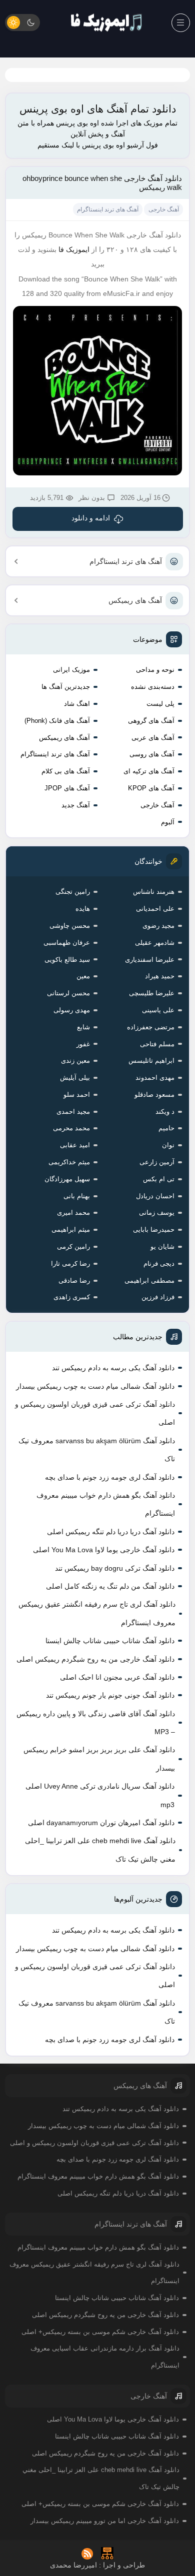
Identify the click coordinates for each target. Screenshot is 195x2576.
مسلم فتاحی (157, 1044)
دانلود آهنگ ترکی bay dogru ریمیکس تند (115, 1568)
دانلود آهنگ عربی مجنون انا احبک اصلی (117, 1677)
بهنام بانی (77, 1196)
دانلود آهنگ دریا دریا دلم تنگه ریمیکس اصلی (111, 1532)
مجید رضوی (158, 926)
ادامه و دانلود (91, 518)
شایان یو (162, 1247)
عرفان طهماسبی (67, 943)
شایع (83, 1027)
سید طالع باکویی (67, 960)
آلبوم (168, 822)
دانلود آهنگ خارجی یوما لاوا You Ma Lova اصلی (104, 1550)
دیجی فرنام (159, 1264)
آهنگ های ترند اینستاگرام (126, 561)
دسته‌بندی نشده (153, 687)
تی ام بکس (159, 1179)
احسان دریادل (155, 1196)
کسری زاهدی (72, 1297)
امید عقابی (75, 1145)
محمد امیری (73, 1213)
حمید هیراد (160, 976)
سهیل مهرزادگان (67, 1179)
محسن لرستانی (68, 993)
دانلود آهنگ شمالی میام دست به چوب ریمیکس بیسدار (95, 1386)
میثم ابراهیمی (71, 1230)
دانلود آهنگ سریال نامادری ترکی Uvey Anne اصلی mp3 (100, 1795)
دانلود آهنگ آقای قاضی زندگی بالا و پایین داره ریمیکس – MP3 (96, 1723)
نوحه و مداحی (155, 670)
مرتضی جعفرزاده (151, 1027)
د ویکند (165, 1112)
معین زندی (75, 1061)
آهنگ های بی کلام (66, 771)
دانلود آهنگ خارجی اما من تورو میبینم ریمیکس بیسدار (105, 2521)
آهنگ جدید (76, 805)
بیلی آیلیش (75, 1078)
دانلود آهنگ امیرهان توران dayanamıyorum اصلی (101, 1823)
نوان (168, 1145)
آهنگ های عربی (153, 738)
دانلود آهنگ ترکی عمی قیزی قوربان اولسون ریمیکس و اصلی (95, 1413)
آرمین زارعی (157, 1162)
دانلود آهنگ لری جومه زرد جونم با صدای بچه (110, 1477)
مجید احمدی (73, 1112)
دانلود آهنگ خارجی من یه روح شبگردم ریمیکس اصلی (95, 1659)
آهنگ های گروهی (151, 721)
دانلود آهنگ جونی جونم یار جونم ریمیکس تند (110, 1695)
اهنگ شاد (77, 704)
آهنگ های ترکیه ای (149, 771)
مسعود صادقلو (154, 1095)
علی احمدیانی (155, 909)
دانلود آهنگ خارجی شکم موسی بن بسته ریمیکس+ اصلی (100, 2332)
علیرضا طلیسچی (152, 993)
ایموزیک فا (74, 249)
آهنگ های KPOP (151, 788)
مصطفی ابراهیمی (149, 1281)
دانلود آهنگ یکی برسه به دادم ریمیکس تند (113, 1368)
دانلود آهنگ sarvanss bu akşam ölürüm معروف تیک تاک (97, 1450)
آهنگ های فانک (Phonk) (57, 721)
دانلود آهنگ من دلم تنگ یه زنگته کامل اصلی (110, 1586)
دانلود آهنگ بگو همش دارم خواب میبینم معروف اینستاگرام (106, 1504)
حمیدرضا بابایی (154, 1230)
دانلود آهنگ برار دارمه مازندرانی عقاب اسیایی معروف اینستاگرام (105, 2357)
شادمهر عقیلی (155, 943)
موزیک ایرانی (71, 670)
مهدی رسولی (72, 1010)
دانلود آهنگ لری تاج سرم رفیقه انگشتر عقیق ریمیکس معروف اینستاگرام (97, 1613)
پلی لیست (160, 704)
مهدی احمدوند (155, 1078)
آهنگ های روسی (152, 754)
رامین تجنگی (73, 892)
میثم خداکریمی (69, 1162)
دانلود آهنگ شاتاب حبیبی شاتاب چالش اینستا (110, 1641)
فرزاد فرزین (158, 1297)
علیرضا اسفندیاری (150, 960)
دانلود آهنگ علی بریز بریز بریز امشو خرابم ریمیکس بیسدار (99, 1759)
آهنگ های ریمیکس (135, 600)
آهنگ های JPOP (67, 788)
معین (83, 976)
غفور (83, 1044)
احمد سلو (77, 1095)
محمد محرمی (71, 1128)
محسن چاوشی (70, 926)
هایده (83, 909)
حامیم (166, 1128)
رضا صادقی (74, 1281)
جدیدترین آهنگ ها (66, 687)
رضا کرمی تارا (70, 1264)
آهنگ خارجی (157, 805)
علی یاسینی (158, 1010)
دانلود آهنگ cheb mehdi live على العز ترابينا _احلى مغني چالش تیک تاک (100, 1850)
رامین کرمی (73, 1247)
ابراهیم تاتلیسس (151, 1061)
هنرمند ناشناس (154, 892)
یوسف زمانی (157, 1213)
